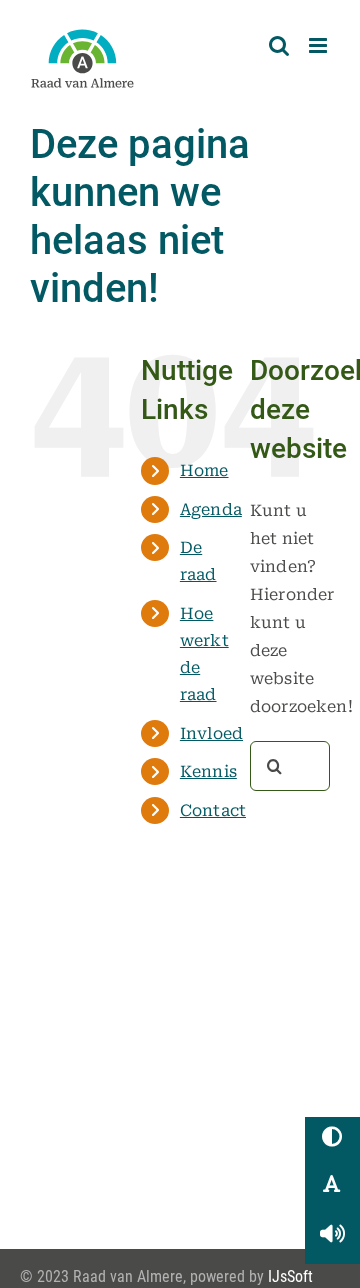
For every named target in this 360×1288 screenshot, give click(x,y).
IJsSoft (290, 1276)
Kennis (208, 771)
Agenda (211, 509)
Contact (213, 810)
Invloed (211, 733)
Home (204, 470)
